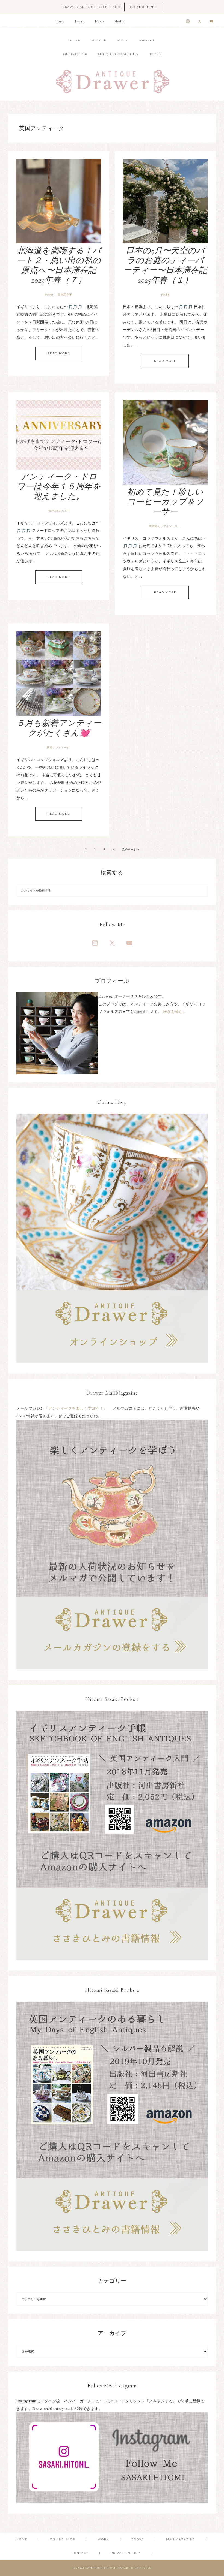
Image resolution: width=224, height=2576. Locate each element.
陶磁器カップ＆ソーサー (165, 526)
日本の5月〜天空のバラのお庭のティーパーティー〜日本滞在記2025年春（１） (165, 265)
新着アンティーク (58, 747)
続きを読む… (175, 1012)
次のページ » (131, 849)
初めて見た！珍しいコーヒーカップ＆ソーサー (165, 502)
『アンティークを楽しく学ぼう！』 (78, 1408)
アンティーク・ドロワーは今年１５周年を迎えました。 (59, 487)
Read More (59, 353)
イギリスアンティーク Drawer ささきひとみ (112, 78)
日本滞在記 (65, 295)
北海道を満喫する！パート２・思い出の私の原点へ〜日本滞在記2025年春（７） (59, 265)
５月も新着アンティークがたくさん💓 (59, 728)
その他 (49, 295)
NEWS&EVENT (58, 511)
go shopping (143, 7)
